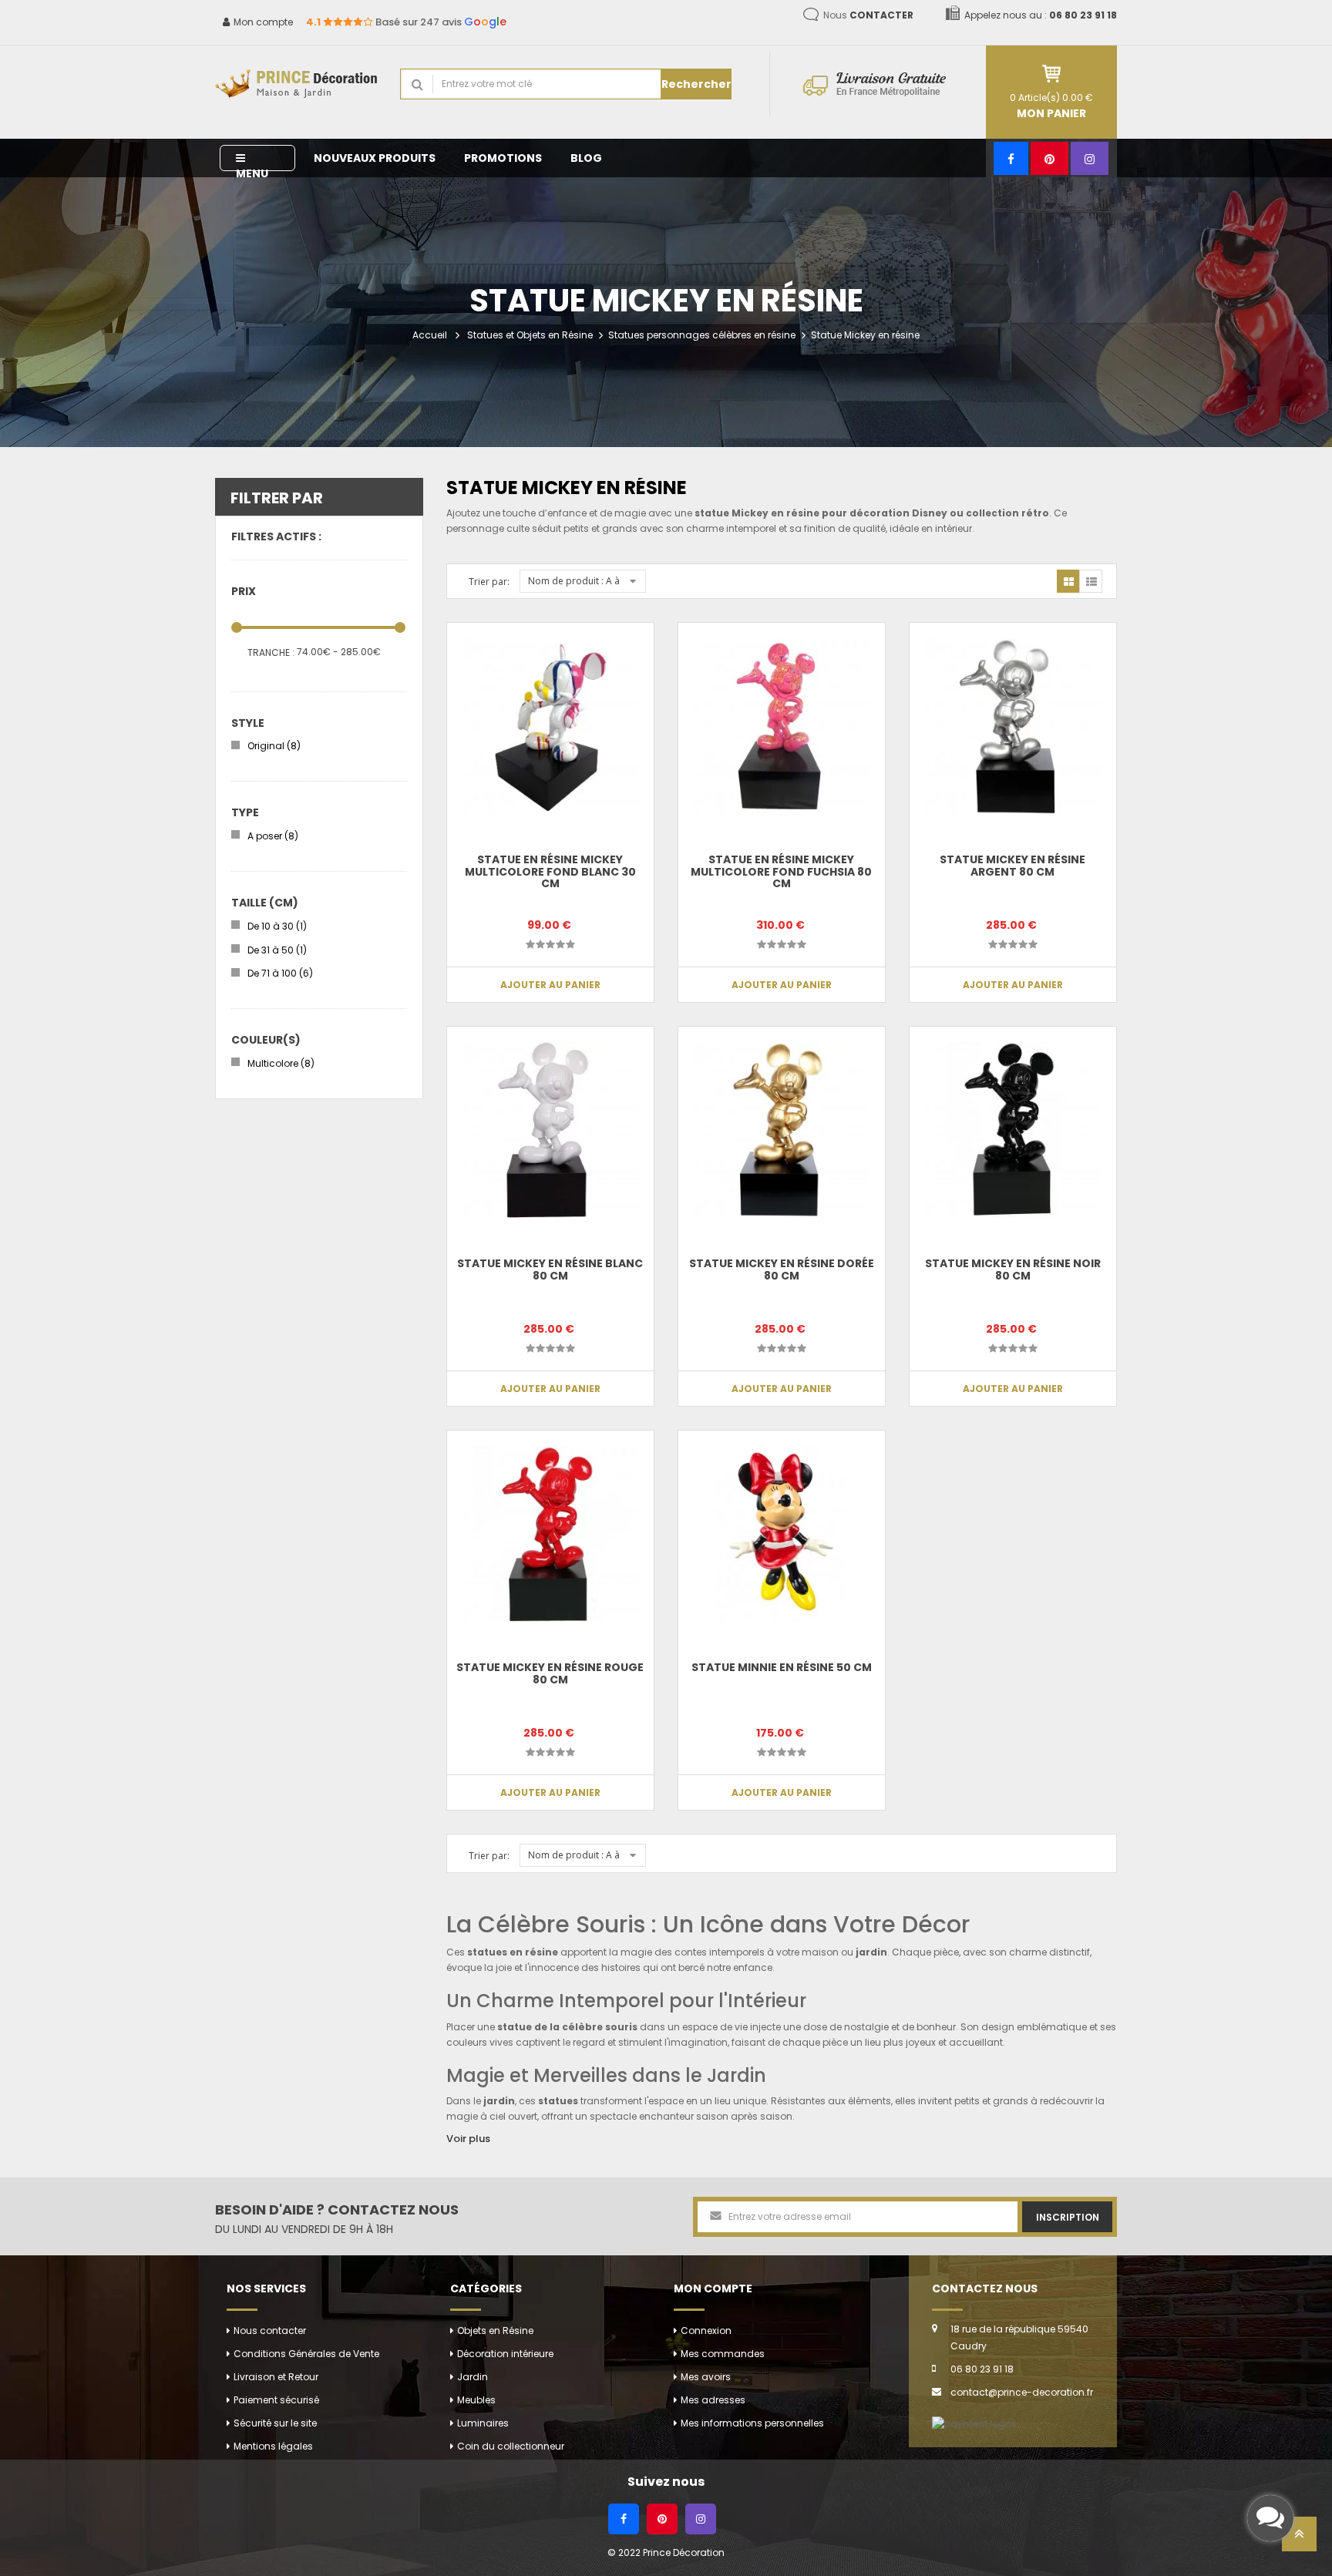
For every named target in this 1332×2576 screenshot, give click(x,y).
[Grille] (1068, 581)
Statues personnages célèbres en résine (702, 335)
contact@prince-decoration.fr (1022, 2392)
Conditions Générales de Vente (306, 2354)
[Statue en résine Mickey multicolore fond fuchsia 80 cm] (782, 726)
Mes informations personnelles (752, 2423)
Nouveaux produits (375, 158)
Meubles (476, 2400)
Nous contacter (270, 2331)
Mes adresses (713, 2400)
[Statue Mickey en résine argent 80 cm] (1013, 726)
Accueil (430, 335)
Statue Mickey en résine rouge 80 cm (550, 1673)
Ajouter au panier (550, 985)
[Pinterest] (1049, 158)
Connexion (706, 2331)
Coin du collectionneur (511, 2446)
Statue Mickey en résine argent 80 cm (1012, 865)
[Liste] (1091, 581)
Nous (868, 15)
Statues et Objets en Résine (530, 335)
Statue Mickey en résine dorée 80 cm (782, 1269)
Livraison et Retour (276, 2377)
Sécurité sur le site (275, 2423)
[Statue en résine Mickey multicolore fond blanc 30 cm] (550, 726)
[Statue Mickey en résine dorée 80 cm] (782, 1130)
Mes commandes (723, 2354)
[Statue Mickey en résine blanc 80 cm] (550, 1130)
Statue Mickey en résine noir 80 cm (1013, 1269)
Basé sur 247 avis (406, 22)
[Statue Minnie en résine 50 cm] (782, 1534)
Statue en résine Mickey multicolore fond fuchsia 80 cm (781, 871)
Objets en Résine (495, 2331)
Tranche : (271, 652)
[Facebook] (1011, 158)
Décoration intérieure (505, 2354)
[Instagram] (1090, 158)
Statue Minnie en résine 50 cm (782, 1667)
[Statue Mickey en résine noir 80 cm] (1013, 1130)
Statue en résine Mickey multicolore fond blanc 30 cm (550, 871)
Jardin (473, 2377)
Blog (586, 158)
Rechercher (696, 84)
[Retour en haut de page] (1299, 2539)
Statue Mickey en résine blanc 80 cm (550, 1269)
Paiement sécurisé (276, 2400)
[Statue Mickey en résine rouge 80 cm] (550, 1534)
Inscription (1068, 2217)
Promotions (503, 158)
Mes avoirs (706, 2377)
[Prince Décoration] (296, 84)
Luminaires (483, 2423)
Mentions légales (273, 2446)
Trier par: (489, 582)
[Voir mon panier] (1051, 74)
